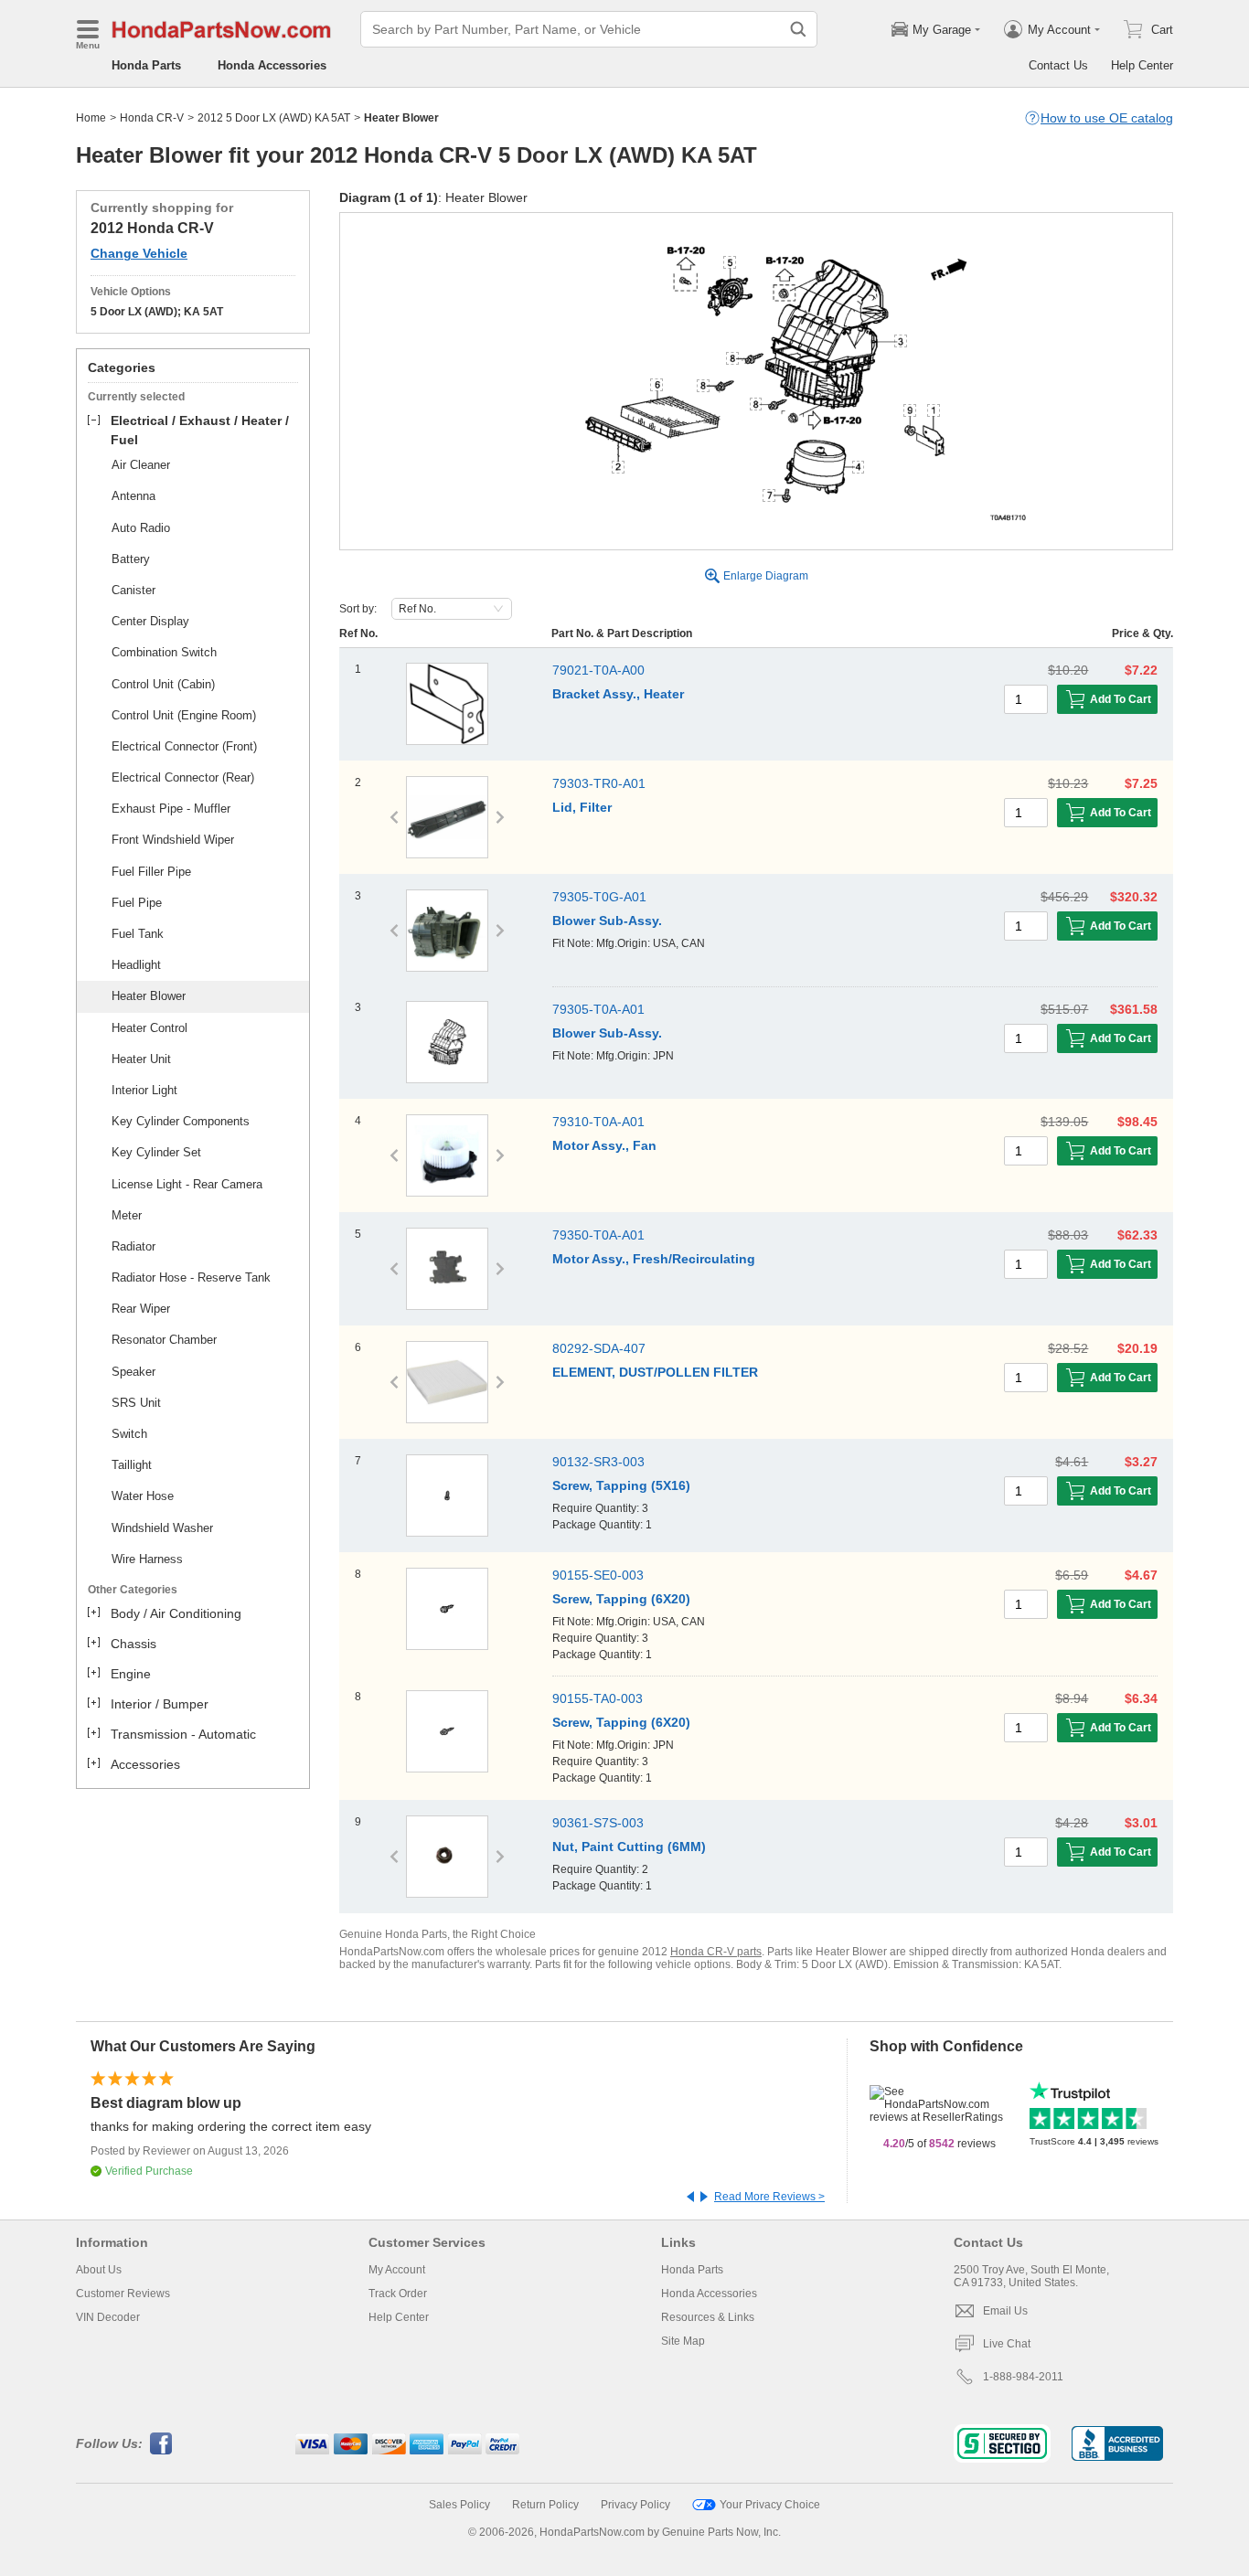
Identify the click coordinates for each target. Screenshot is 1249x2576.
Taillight (132, 1465)
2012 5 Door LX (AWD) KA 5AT (274, 118)
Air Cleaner (141, 465)
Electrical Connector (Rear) (183, 777)
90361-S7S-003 (598, 1823)
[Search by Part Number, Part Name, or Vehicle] (798, 29)
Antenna (133, 496)
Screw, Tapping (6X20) (621, 1599)
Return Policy (545, 2505)
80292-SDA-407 (599, 1348)
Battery (131, 559)
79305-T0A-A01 (598, 1009)
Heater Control (149, 1028)
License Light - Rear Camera (187, 1184)
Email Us (1005, 2311)
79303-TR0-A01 (599, 783)
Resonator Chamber (164, 1340)
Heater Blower (149, 996)
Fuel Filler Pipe (151, 872)
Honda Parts (146, 65)
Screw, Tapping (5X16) (621, 1485)
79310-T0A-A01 (598, 1122)
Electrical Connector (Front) (184, 746)
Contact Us (1058, 65)
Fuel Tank (138, 934)
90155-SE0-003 (598, 1575)
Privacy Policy (635, 2505)
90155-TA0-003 (598, 1698)
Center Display (150, 621)
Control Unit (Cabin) (163, 684)
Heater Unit (141, 1059)
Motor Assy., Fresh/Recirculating (654, 1259)
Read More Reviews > (769, 2197)
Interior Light (144, 1090)
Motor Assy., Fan (604, 1145)
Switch (129, 1434)
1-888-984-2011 (1023, 2377)
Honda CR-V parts (716, 1952)
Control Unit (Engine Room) (184, 715)
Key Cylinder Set (156, 1152)
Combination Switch (164, 652)
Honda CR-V (152, 118)
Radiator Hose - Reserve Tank (191, 1277)
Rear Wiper (141, 1309)
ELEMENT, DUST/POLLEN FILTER (655, 1372)
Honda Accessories (272, 65)
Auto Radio (141, 528)
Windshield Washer (162, 1528)
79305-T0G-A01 (599, 897)
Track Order (398, 2294)
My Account (397, 2270)
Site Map (683, 2341)
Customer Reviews (123, 2294)
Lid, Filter (582, 807)
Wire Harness (147, 1559)
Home (91, 118)
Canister (133, 590)
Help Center (1142, 65)
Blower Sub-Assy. (607, 921)
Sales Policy (459, 2505)
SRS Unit (136, 1403)
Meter (127, 1215)
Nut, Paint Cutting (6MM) (629, 1847)
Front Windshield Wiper (173, 840)
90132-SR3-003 (598, 1462)
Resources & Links (708, 2317)
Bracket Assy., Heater (618, 694)
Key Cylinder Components (181, 1121)
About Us (99, 2270)
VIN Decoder (108, 2317)
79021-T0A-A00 (598, 670)
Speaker (133, 1372)
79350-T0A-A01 (598, 1235)
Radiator (133, 1246)
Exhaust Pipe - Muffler (171, 809)
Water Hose (143, 1496)
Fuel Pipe (137, 903)
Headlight (136, 965)
